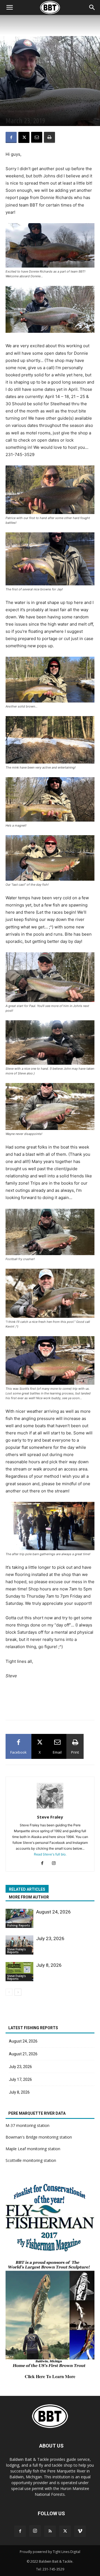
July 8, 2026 (49, 1965)
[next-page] (18, 1992)
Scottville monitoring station (31, 2160)
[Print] (49, 137)
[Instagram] (56, 1864)
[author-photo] (50, 1809)
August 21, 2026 (23, 2054)
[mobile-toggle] (9, 7)
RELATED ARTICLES (27, 1889)
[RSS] (50, 2531)
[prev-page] (9, 1992)
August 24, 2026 (53, 1912)
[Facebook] (11, 137)
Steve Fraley (50, 1817)
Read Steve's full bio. (50, 1854)
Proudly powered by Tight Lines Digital (50, 2552)
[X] (24, 137)
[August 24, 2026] (19, 1918)
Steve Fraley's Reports (21, 111)
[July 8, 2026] (19, 1972)
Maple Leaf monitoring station (33, 2149)
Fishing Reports (19, 1925)
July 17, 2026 (20, 2079)
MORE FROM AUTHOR (29, 1897)
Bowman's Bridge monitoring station (39, 2137)
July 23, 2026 (50, 1938)
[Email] (37, 137)
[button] (92, 7)
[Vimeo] (80, 2531)
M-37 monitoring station (27, 2125)
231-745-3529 (53, 2569)
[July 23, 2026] (19, 1945)
